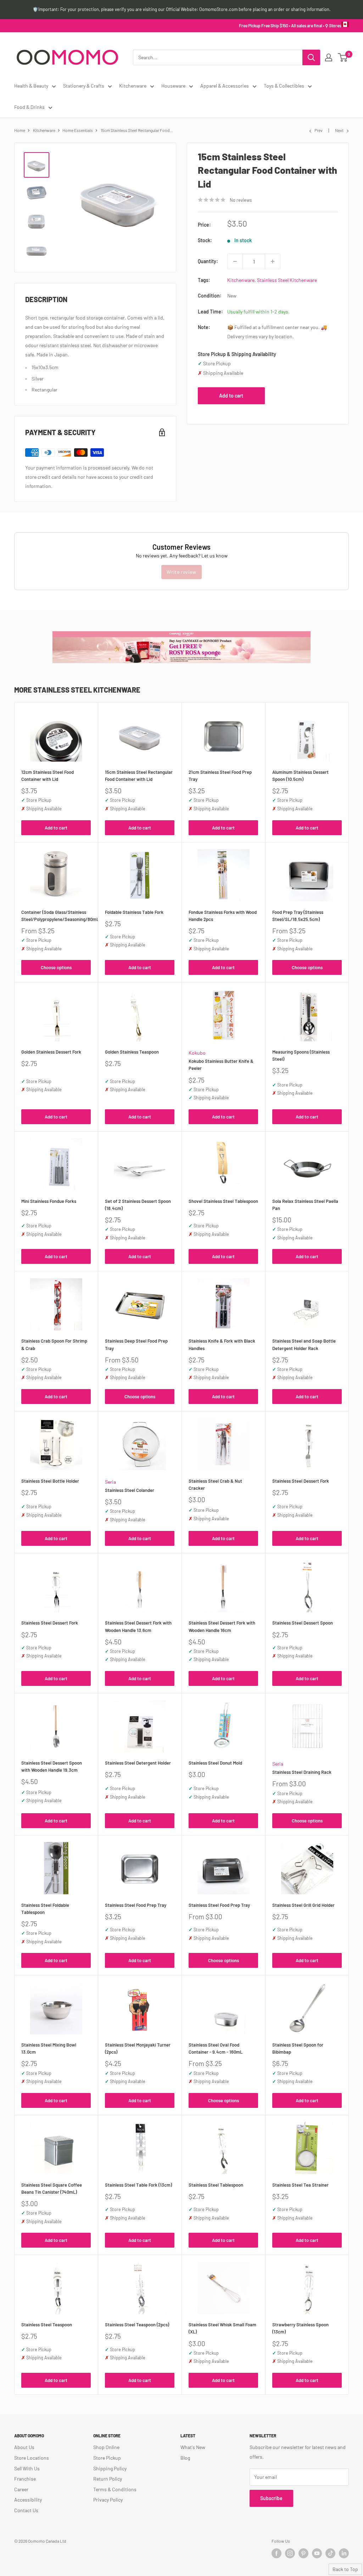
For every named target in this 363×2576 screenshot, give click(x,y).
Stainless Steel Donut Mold (215, 1763)
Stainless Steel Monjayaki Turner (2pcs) (138, 2048)
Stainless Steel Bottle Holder (50, 1481)
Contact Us (26, 2510)
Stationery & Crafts (84, 86)
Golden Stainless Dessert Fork (51, 1052)
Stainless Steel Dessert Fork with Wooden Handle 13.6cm (138, 1626)
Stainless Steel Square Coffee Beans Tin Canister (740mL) (52, 2188)
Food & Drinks (29, 107)
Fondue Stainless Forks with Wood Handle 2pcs (223, 916)
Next (339, 130)
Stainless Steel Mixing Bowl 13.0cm (49, 2048)
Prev (319, 130)
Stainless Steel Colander (130, 1490)
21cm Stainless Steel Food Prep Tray (220, 776)
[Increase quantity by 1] (273, 261)
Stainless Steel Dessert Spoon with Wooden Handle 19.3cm (52, 1766)
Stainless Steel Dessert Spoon (303, 1623)
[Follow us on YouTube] (317, 2553)
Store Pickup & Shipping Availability (237, 354)
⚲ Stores (333, 26)
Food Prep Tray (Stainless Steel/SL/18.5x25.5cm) (298, 916)
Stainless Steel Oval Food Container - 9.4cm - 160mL (216, 2048)
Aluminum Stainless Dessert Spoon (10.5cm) (300, 776)
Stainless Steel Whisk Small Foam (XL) (222, 2328)
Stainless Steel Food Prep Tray (136, 1905)
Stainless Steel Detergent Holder (138, 1763)
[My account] (329, 57)
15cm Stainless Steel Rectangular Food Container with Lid (139, 776)
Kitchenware (133, 86)
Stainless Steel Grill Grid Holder (303, 1905)
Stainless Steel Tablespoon (216, 2185)
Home (20, 130)
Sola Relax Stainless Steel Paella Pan (305, 1205)
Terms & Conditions (115, 2489)
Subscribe (271, 2498)
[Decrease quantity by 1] (235, 261)
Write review (181, 572)
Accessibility (28, 2500)
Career (21, 2489)
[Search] (311, 57)
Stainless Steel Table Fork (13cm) (138, 2185)
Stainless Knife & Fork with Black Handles (222, 1344)
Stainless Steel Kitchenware (287, 280)
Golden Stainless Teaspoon (132, 1052)
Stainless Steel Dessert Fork (301, 1481)
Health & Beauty (31, 86)
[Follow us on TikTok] (330, 2553)
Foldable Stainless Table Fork (134, 912)
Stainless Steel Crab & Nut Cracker (215, 1484)
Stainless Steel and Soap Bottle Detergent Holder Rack (304, 1344)
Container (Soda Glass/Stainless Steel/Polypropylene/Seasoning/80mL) (56, 916)
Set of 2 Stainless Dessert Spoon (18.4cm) (138, 1205)
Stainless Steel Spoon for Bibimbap (298, 2048)
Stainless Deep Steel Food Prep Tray (136, 1344)
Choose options (56, 967)
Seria (110, 1482)
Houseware (173, 86)
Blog (185, 2458)
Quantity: (208, 261)
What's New (193, 2447)
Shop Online (106, 2447)
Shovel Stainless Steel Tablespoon (223, 1201)
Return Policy (108, 2479)
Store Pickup (107, 2458)
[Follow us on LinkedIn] (344, 2553)
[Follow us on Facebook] (277, 2553)
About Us (24, 2447)
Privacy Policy (108, 2500)
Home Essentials (78, 130)
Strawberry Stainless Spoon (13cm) (300, 2328)
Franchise (25, 2479)
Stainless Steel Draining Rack (302, 1772)
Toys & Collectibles (284, 86)
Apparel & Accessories (225, 86)
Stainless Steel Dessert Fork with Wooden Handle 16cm (222, 1626)
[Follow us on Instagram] (290, 2553)
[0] (343, 57)
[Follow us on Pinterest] (303, 2553)
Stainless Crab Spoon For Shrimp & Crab (54, 1344)
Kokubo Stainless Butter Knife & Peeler (221, 1065)
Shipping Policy (110, 2468)
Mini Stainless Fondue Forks (49, 1201)
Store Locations (32, 2458)
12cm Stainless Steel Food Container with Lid (48, 776)
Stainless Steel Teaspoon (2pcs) (137, 2325)
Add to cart (231, 396)
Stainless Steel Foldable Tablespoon (45, 1909)
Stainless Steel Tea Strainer (300, 2185)
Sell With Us (27, 2468)
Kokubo (197, 1053)
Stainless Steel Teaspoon (47, 2325)
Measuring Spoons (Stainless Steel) (301, 1055)
